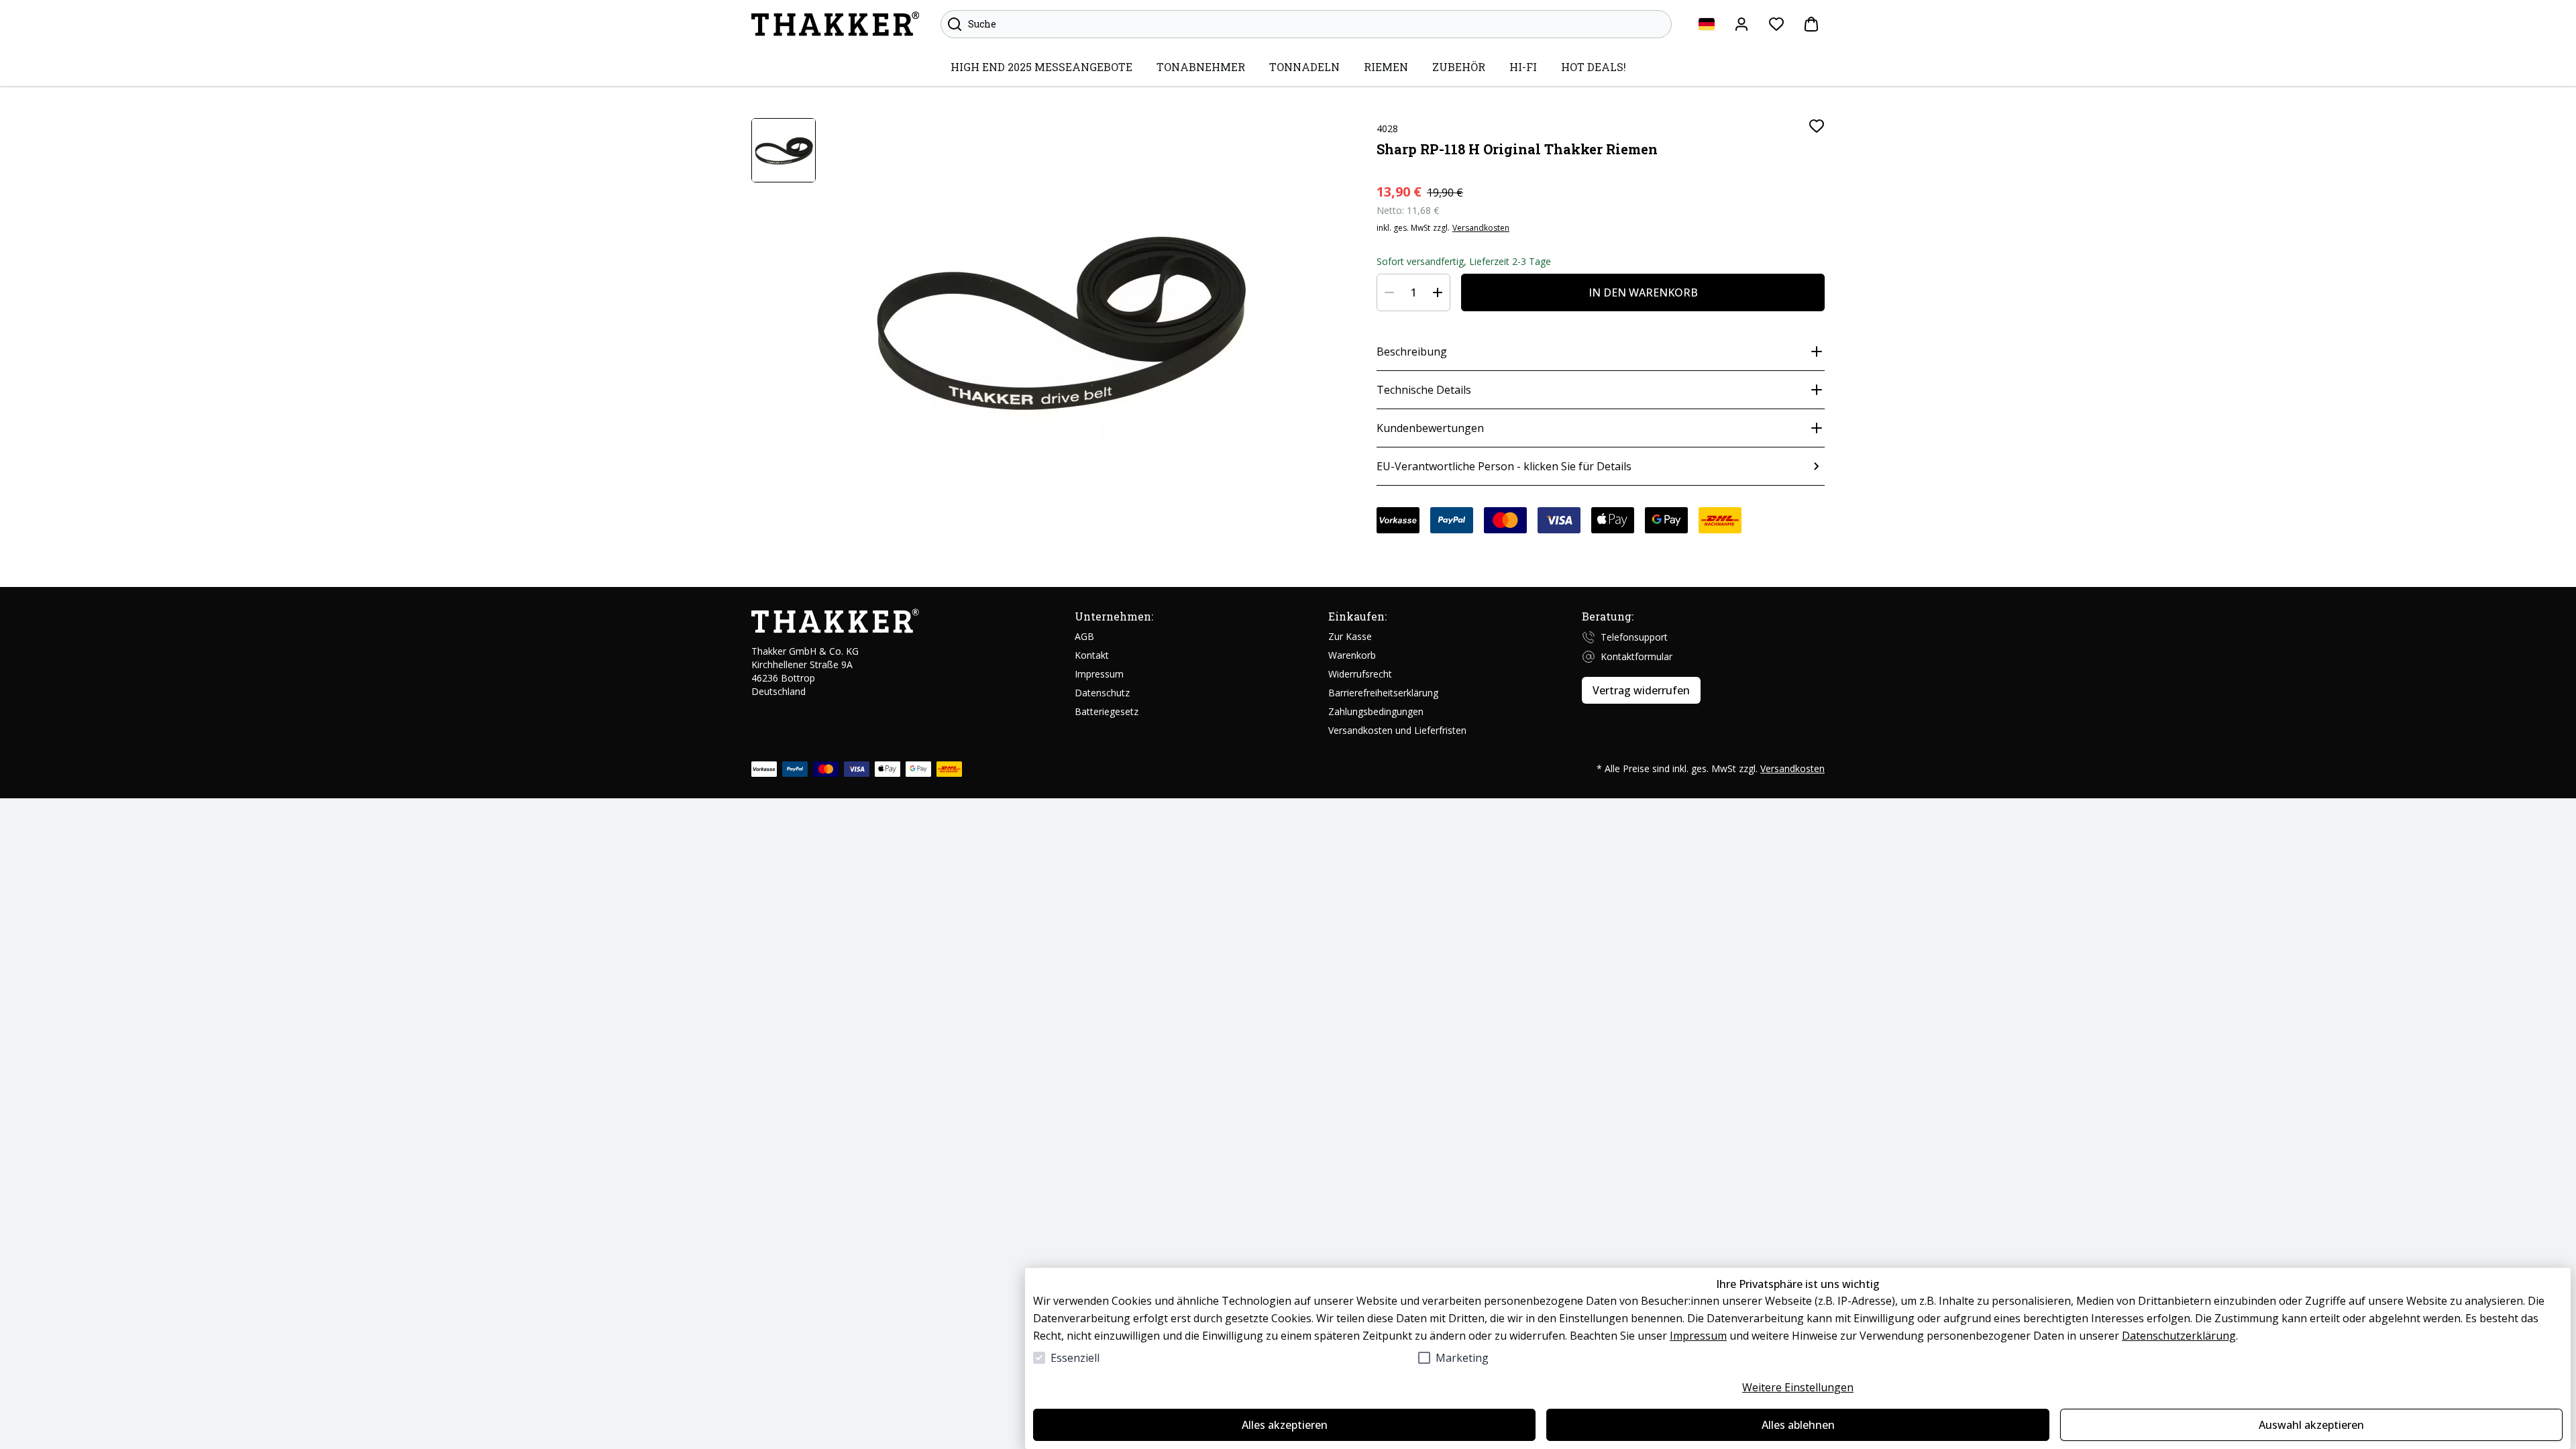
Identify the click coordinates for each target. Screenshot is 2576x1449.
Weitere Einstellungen (1798, 1387)
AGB (1084, 636)
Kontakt (1092, 655)
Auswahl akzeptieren (2311, 1425)
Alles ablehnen (1798, 1425)
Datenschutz (1102, 693)
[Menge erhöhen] (1438, 292)
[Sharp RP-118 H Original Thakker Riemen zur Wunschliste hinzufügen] (1817, 126)
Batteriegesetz (1107, 711)
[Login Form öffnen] (1741, 24)
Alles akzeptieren (1285, 1425)
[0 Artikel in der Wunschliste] (1776, 24)
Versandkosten (1481, 228)
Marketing (1462, 1358)
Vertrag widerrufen (1641, 690)
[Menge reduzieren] (1389, 292)
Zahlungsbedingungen (1376, 711)
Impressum (1698, 1336)
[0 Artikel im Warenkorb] (1811, 24)
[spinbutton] (1413, 292)
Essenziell (1075, 1358)
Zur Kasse (1350, 636)
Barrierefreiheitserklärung (1383, 693)
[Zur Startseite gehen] (835, 24)
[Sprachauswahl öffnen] (1707, 24)
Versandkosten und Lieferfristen (1397, 730)
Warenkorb (1352, 655)
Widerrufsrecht (1360, 674)
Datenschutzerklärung (2179, 1336)
